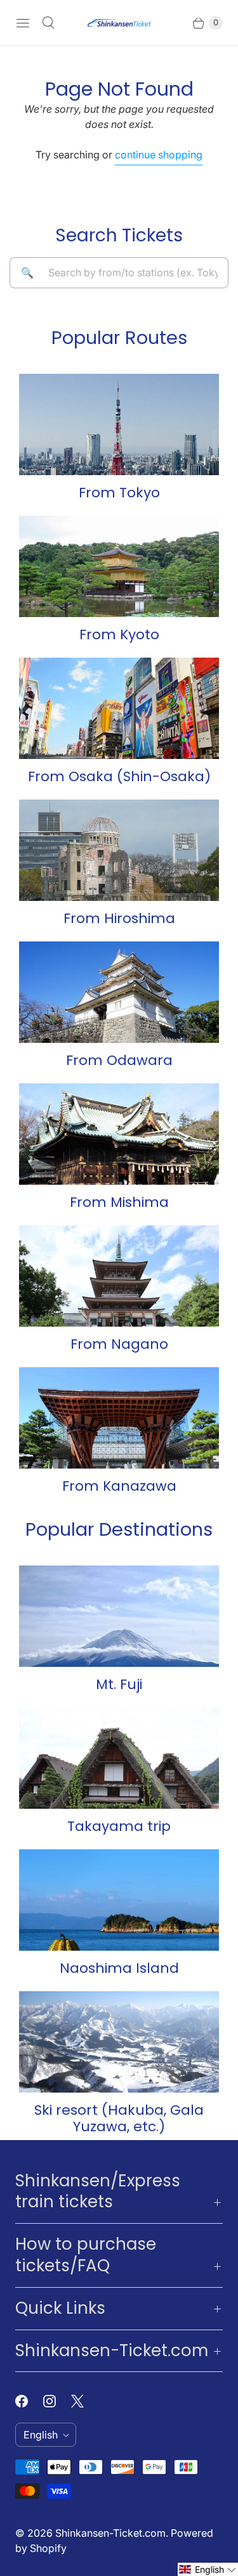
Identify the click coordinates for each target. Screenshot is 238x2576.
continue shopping (159, 155)
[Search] (48, 23)
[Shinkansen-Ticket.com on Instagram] (57, 2401)
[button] (208, 2569)
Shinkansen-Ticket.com (110, 2533)
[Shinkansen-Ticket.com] (119, 23)
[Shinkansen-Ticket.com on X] (85, 2401)
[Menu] (23, 23)
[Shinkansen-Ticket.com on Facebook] (29, 2401)
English (41, 2435)
